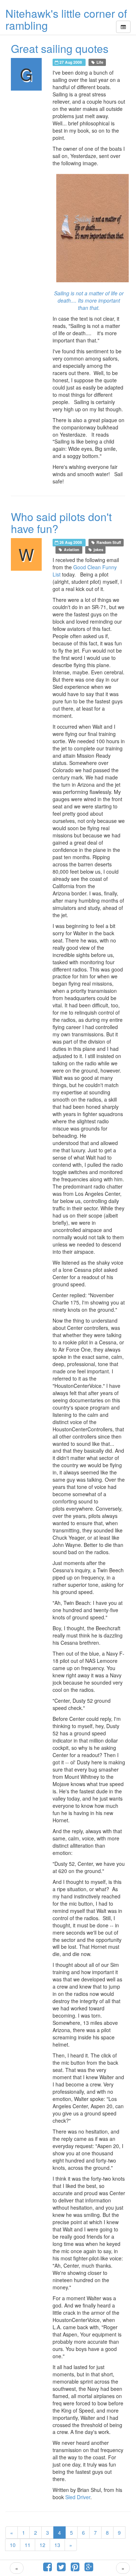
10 (13, 2545)
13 (57, 2545)
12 (42, 2545)
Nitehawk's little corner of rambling (66, 19)
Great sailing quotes (60, 48)
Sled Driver (78, 2497)
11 (28, 2545)
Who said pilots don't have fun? (61, 523)
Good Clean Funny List (85, 571)
